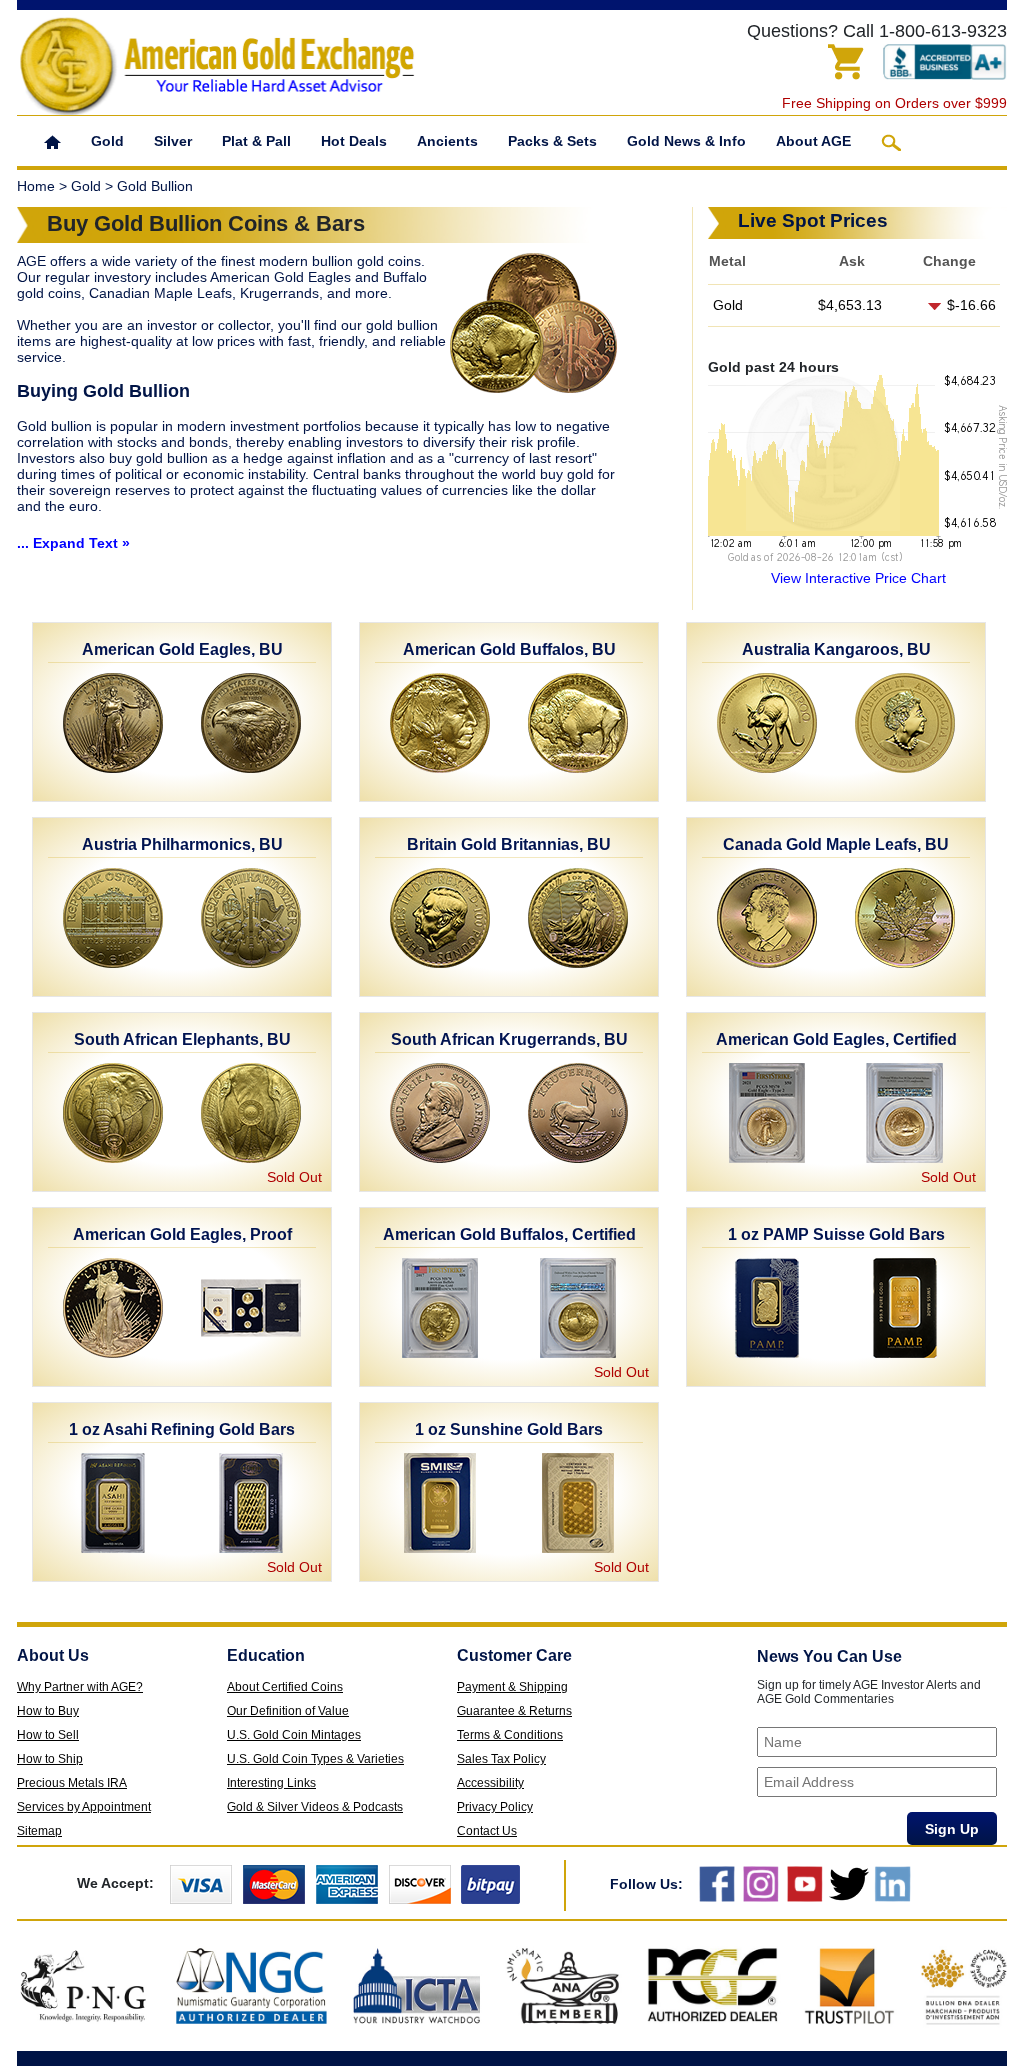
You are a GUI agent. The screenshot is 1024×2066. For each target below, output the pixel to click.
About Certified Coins (285, 1687)
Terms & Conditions (510, 1735)
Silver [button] (173, 141)
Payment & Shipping (512, 1687)
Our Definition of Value (288, 1711)
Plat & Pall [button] (256, 141)
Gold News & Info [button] (686, 141)
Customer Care (514, 1655)
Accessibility (490, 1783)
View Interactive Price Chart (858, 578)
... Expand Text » (73, 543)
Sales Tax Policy (501, 1759)
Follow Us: (646, 1884)
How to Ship (50, 1759)
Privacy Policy (495, 1807)
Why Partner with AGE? (80, 1687)
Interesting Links (271, 1783)
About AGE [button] (813, 141)
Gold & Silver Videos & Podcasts (315, 1807)
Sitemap (39, 1831)
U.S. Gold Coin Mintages (294, 1735)
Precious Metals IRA (72, 1783)
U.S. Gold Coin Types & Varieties (315, 1759)
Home (36, 186)
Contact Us (487, 1831)
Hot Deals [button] (354, 141)
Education (266, 1655)
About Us (53, 1655)
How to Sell (48, 1735)
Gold (86, 186)
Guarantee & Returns (514, 1711)
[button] (52, 141)
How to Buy (48, 1711)
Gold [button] (107, 141)
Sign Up (952, 1829)
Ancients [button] (447, 141)
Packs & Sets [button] (552, 141)
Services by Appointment (84, 1807)
